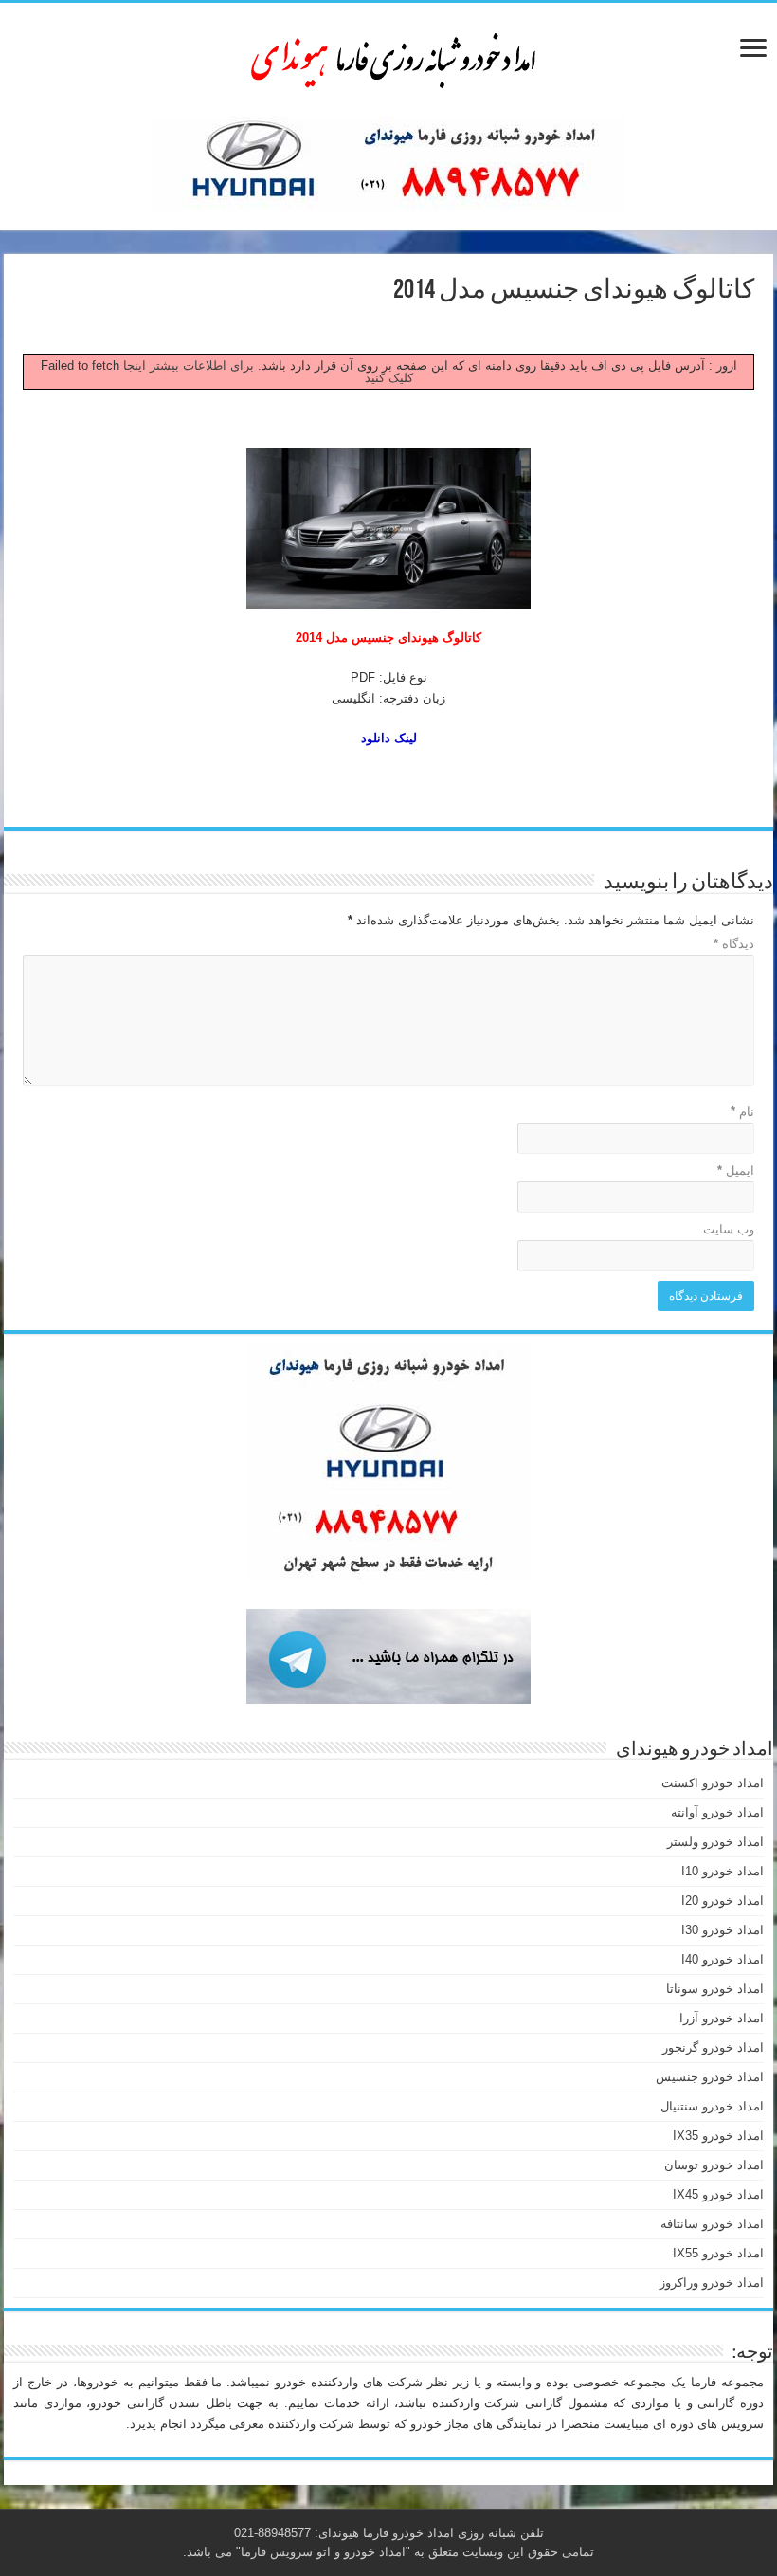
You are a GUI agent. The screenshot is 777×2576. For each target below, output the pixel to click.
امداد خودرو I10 (723, 1871)
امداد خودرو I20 (723, 1900)
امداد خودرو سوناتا (715, 1989)
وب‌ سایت (729, 1229)
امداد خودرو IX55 (718, 2253)
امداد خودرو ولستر (715, 1842)
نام (742, 1112)
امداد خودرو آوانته (717, 1812)
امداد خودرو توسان (714, 2165)
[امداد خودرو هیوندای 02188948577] (388, 56)
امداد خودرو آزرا (722, 2018)
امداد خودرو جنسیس (710, 2077)
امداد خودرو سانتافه (712, 2224)
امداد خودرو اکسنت (713, 1783)
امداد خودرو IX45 (718, 2194)
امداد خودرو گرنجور (713, 2047)
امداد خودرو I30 (723, 1930)
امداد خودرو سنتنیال (712, 2106)
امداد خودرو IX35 (718, 2136)
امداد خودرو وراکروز (712, 2283)
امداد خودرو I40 (723, 1959)
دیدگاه (734, 944)
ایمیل (736, 1170)
